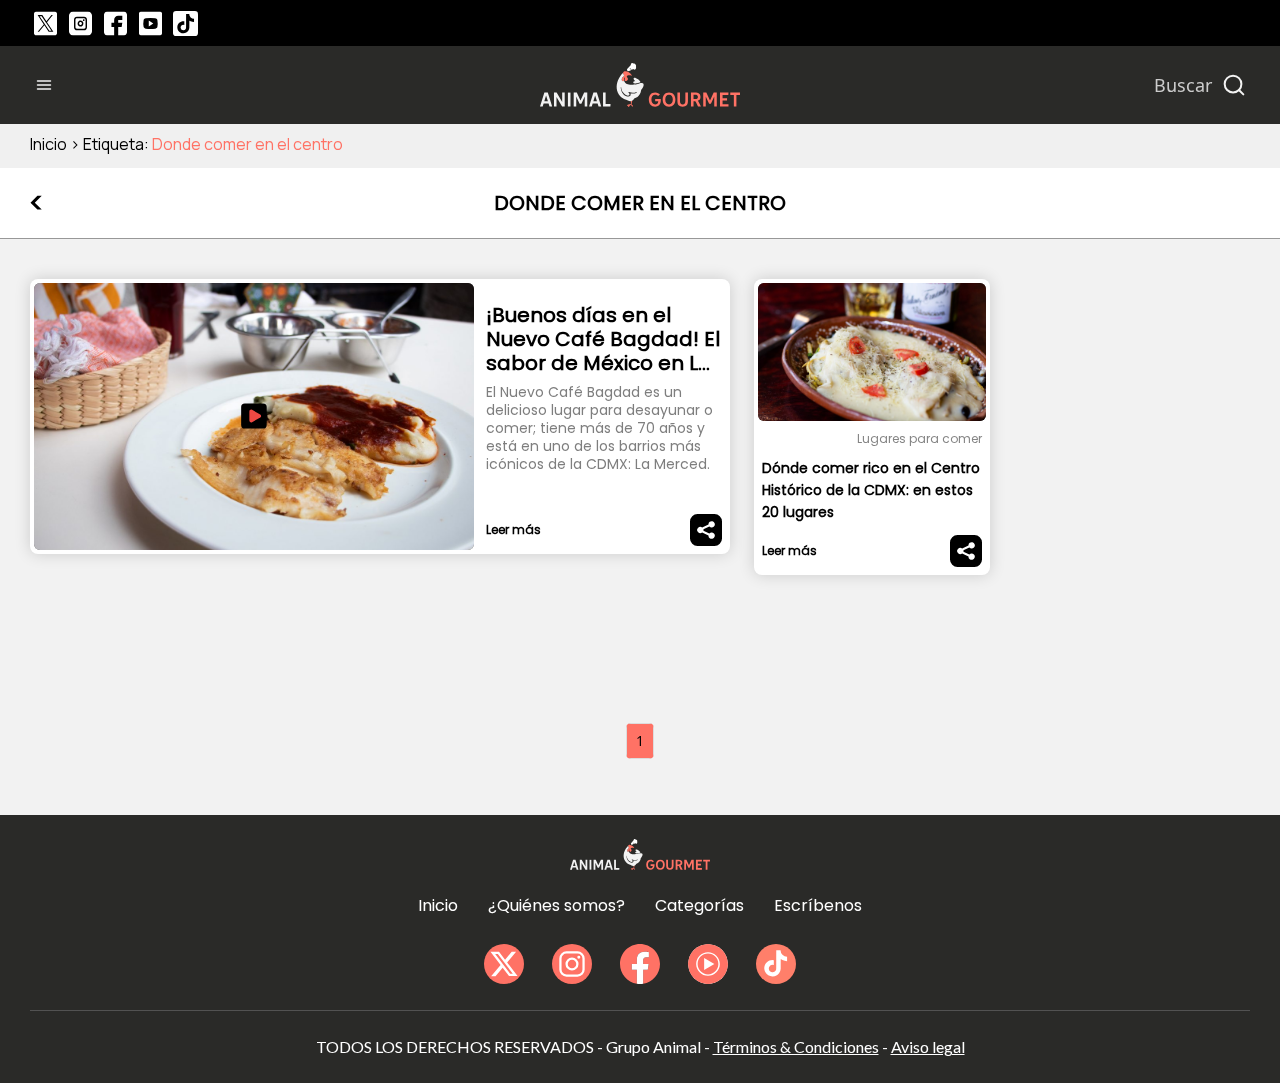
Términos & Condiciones (796, 1046)
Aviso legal (928, 1046)
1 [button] (640, 740)
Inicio (48, 144)
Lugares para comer (919, 438)
